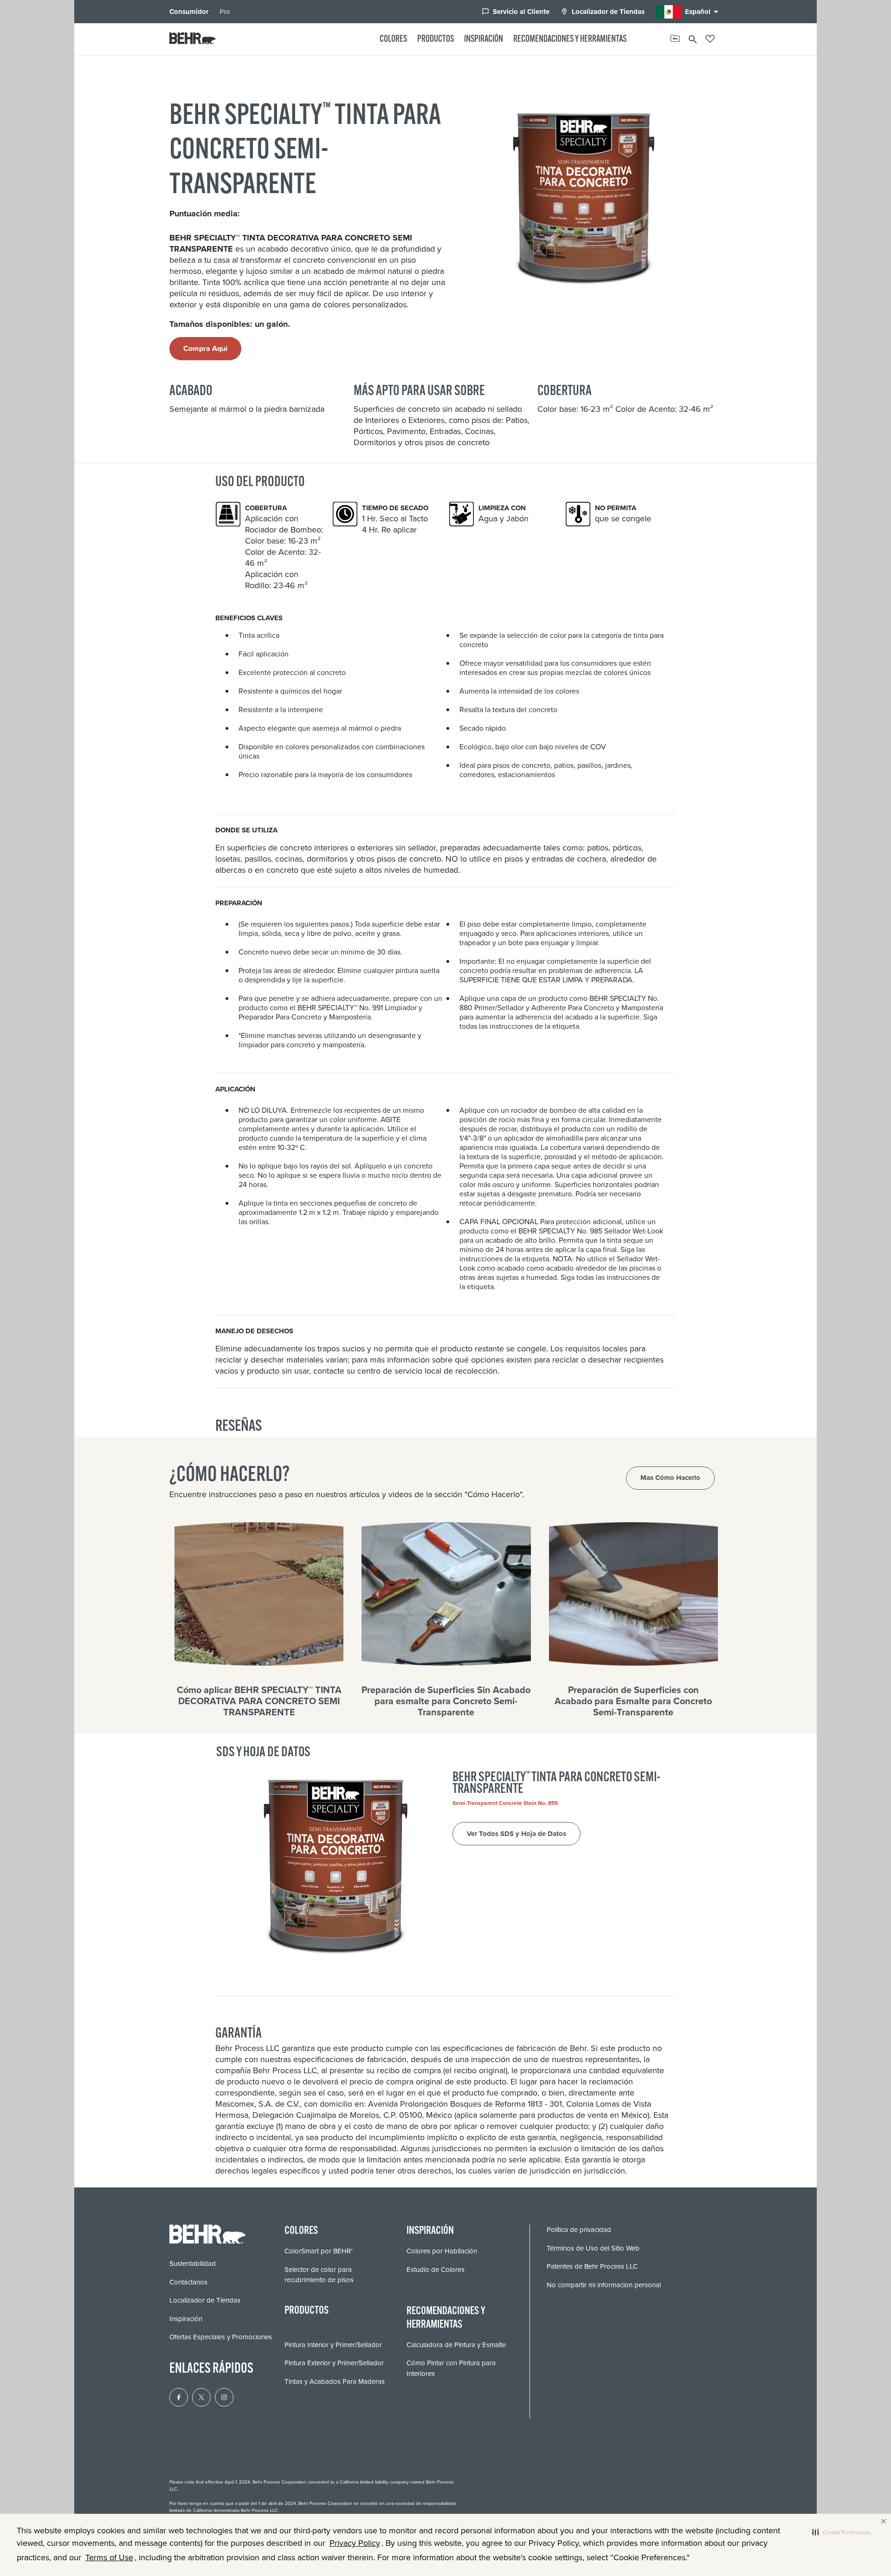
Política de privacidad (579, 2230)
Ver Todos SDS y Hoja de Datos (517, 1834)
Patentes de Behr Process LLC (592, 2266)
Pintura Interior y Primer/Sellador (333, 2345)
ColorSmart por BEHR (319, 2251)
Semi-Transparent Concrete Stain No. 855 (505, 1803)
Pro (225, 12)
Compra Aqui (205, 348)
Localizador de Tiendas (603, 12)
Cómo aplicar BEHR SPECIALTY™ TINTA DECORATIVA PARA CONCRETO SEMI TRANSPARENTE (259, 1701)
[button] (841, 2532)
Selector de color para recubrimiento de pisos (319, 2275)
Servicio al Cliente (516, 12)
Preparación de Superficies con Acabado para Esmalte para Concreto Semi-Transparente (633, 1701)
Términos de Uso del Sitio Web (593, 2248)
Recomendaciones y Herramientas (570, 39)
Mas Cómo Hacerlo (670, 1478)
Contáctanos (188, 2282)
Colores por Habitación (442, 2251)
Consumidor (189, 12)
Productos (436, 39)
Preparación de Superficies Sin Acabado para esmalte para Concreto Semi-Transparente (446, 1701)
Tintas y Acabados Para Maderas (335, 2381)
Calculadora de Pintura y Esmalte (456, 2345)
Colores (393, 39)
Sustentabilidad (193, 2264)
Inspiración (484, 39)
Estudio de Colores (436, 2270)
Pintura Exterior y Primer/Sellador (334, 2363)
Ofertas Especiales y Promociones (221, 2337)
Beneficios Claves (249, 618)
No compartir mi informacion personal (604, 2285)
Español (703, 12)
